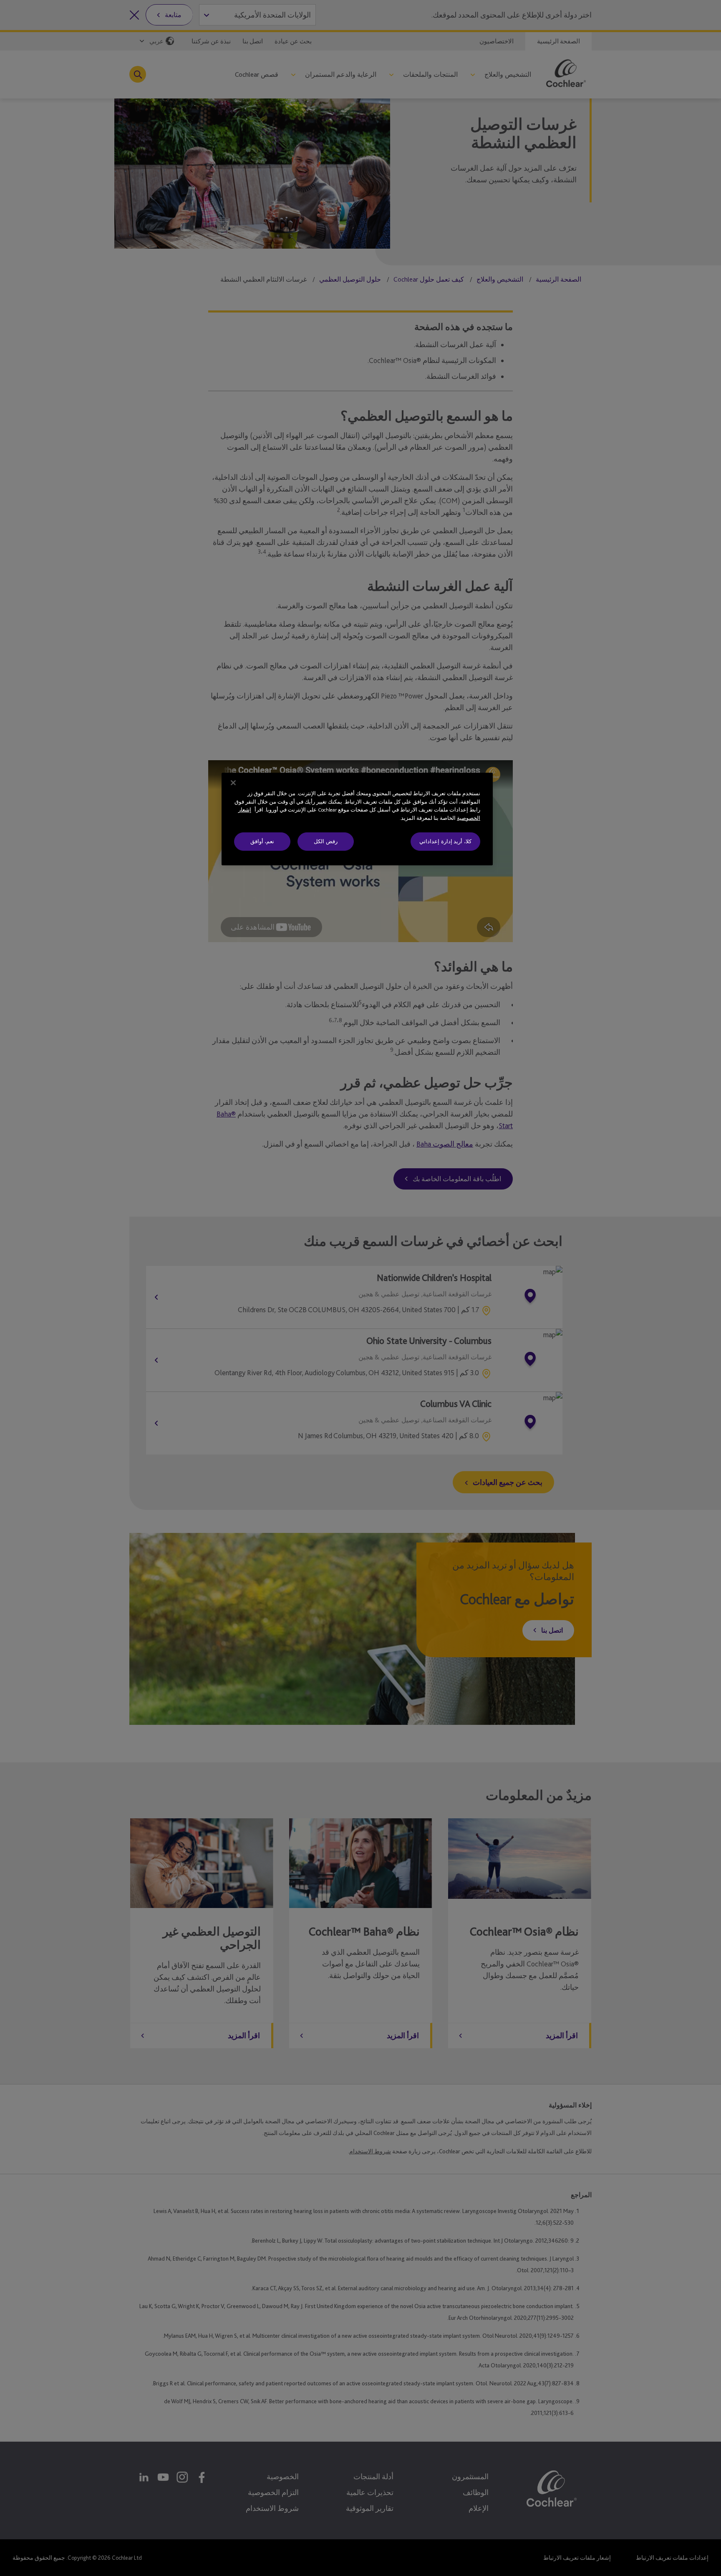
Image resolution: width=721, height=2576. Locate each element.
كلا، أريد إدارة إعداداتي (445, 841)
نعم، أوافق (262, 841)
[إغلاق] (233, 783)
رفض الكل (326, 841)
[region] (357, 819)
